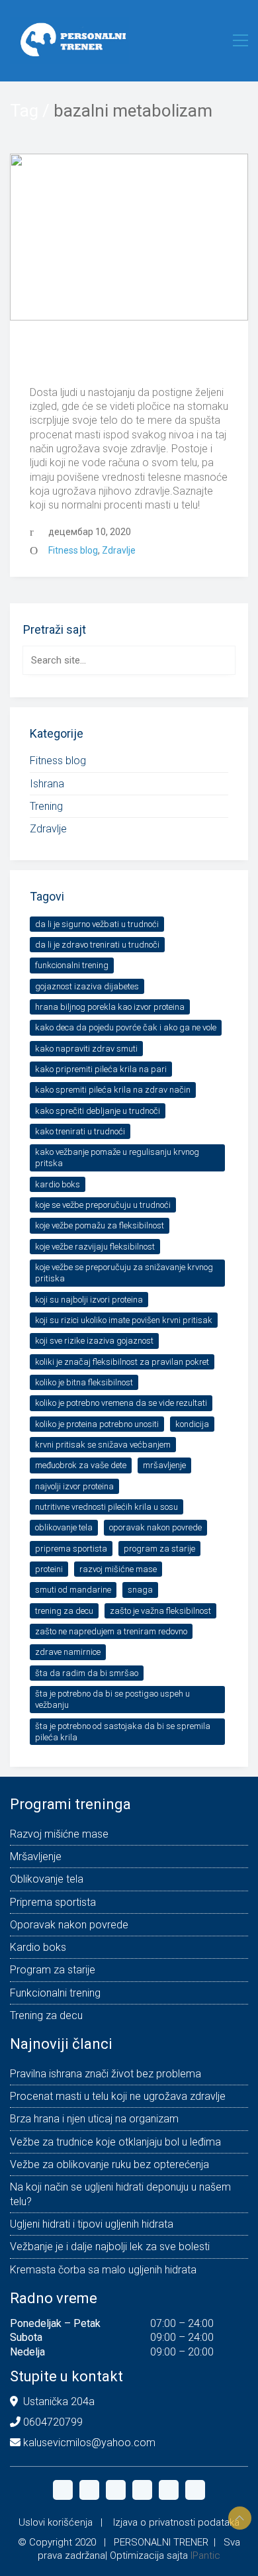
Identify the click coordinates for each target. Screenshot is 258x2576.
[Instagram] (89, 2490)
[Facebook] (63, 2490)
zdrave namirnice (68, 1652)
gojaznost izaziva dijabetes (87, 986)
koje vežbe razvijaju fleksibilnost (95, 1247)
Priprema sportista (71, 1549)
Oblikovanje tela (64, 1527)
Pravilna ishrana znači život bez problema (106, 2074)
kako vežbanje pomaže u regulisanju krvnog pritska (117, 1158)
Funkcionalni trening (72, 965)
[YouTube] (142, 2490)
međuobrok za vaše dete (81, 1465)
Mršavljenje (164, 1465)
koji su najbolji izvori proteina (89, 1300)
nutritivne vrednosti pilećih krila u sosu (107, 1507)
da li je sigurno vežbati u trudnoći (97, 924)
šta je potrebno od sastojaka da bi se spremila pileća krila (123, 1732)
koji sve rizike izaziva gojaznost (94, 1341)
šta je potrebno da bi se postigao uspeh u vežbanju (112, 1699)
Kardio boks (58, 1184)
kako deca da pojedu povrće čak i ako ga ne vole (126, 1027)
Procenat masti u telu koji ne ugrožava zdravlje (121, 358)
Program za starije (159, 1549)
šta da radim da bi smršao (87, 1673)
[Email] (169, 2490)
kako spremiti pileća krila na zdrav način (113, 1090)
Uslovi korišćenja (56, 2522)
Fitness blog (73, 550)
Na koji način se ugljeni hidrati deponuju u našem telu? (120, 2194)
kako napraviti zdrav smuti (86, 1049)
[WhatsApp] (195, 2490)
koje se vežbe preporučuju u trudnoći (103, 1205)
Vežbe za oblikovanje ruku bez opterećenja (109, 2164)
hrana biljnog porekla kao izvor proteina (110, 1007)
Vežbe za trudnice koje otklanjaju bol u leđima (115, 2142)
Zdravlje (119, 550)
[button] (240, 40)
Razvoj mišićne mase (118, 1569)
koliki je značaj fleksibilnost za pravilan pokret (122, 1362)
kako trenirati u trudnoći (80, 1131)
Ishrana (47, 784)
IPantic (205, 2555)
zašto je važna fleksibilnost (160, 1611)
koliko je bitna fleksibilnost (84, 1382)
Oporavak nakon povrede (155, 1527)
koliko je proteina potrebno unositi (97, 1424)
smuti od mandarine (73, 1590)
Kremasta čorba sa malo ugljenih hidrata (103, 2270)
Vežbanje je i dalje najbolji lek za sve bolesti (110, 2247)
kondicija (192, 1424)
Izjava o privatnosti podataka (176, 2522)
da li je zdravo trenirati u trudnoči (97, 945)
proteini (49, 1569)
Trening (46, 806)
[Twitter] (116, 2490)
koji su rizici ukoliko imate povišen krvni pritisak (124, 1320)
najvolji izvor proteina (74, 1486)
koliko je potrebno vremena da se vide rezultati (121, 1403)
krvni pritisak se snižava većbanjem (103, 1445)
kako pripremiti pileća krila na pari (101, 1069)
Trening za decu (64, 1611)
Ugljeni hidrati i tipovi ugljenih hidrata (92, 2224)
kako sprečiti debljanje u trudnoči (98, 1111)
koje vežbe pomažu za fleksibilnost (100, 1225)
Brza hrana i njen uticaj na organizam (94, 2119)
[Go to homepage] (69, 40)
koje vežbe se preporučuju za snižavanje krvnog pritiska (124, 1273)
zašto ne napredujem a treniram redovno (111, 1631)
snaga (140, 1590)
